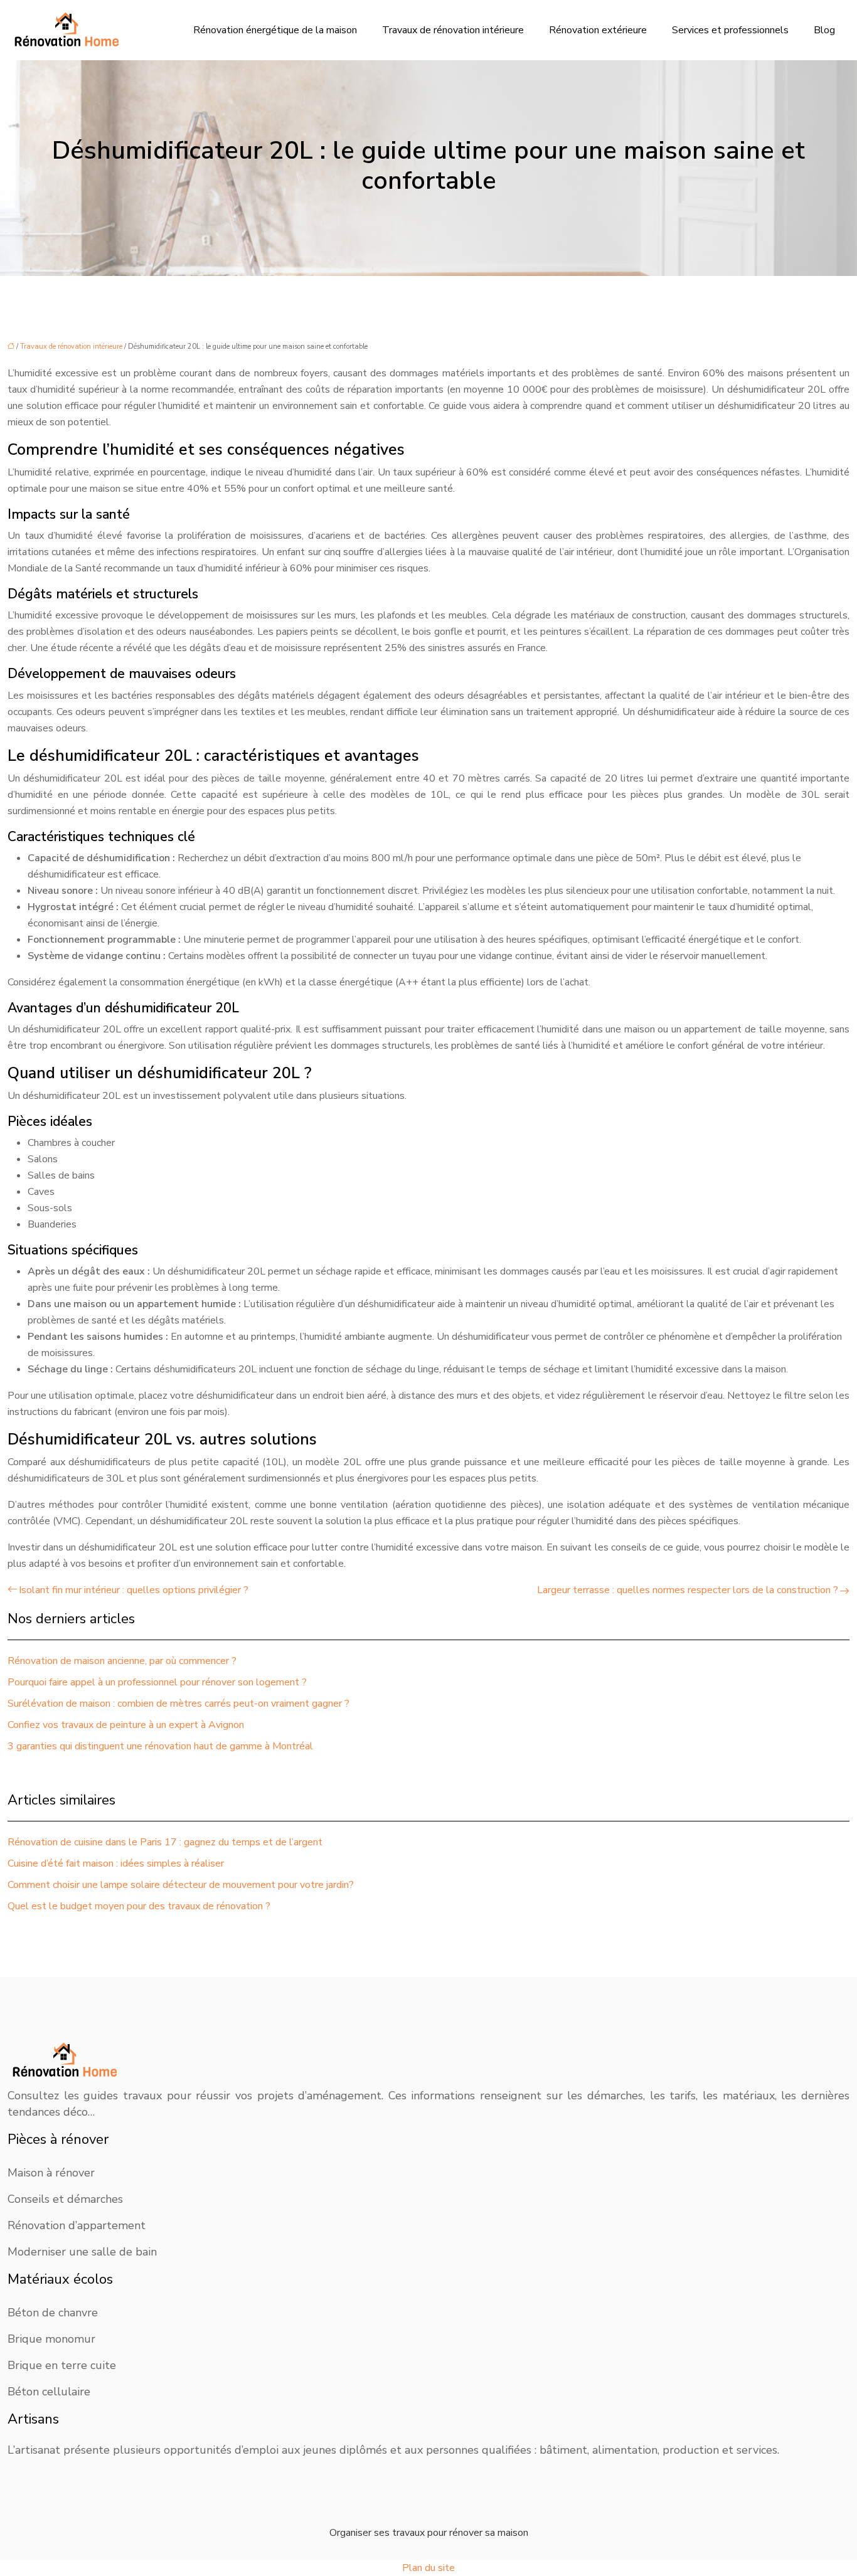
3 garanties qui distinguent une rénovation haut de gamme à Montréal (160, 1746)
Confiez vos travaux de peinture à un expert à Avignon (126, 1725)
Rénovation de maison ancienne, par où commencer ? (122, 1661)
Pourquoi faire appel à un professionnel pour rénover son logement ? (157, 1682)
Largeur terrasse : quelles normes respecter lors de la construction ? (688, 1590)
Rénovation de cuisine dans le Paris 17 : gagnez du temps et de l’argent (165, 1842)
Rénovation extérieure (598, 30)
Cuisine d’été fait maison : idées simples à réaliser (116, 1863)
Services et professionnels (730, 30)
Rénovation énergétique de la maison (275, 30)
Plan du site (428, 2568)
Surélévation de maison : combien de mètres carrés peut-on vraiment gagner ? (178, 1704)
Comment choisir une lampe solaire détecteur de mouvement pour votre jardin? (181, 1885)
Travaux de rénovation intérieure (453, 30)
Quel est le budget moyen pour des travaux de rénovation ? (139, 1906)
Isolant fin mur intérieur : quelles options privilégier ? (134, 1590)
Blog (824, 30)
